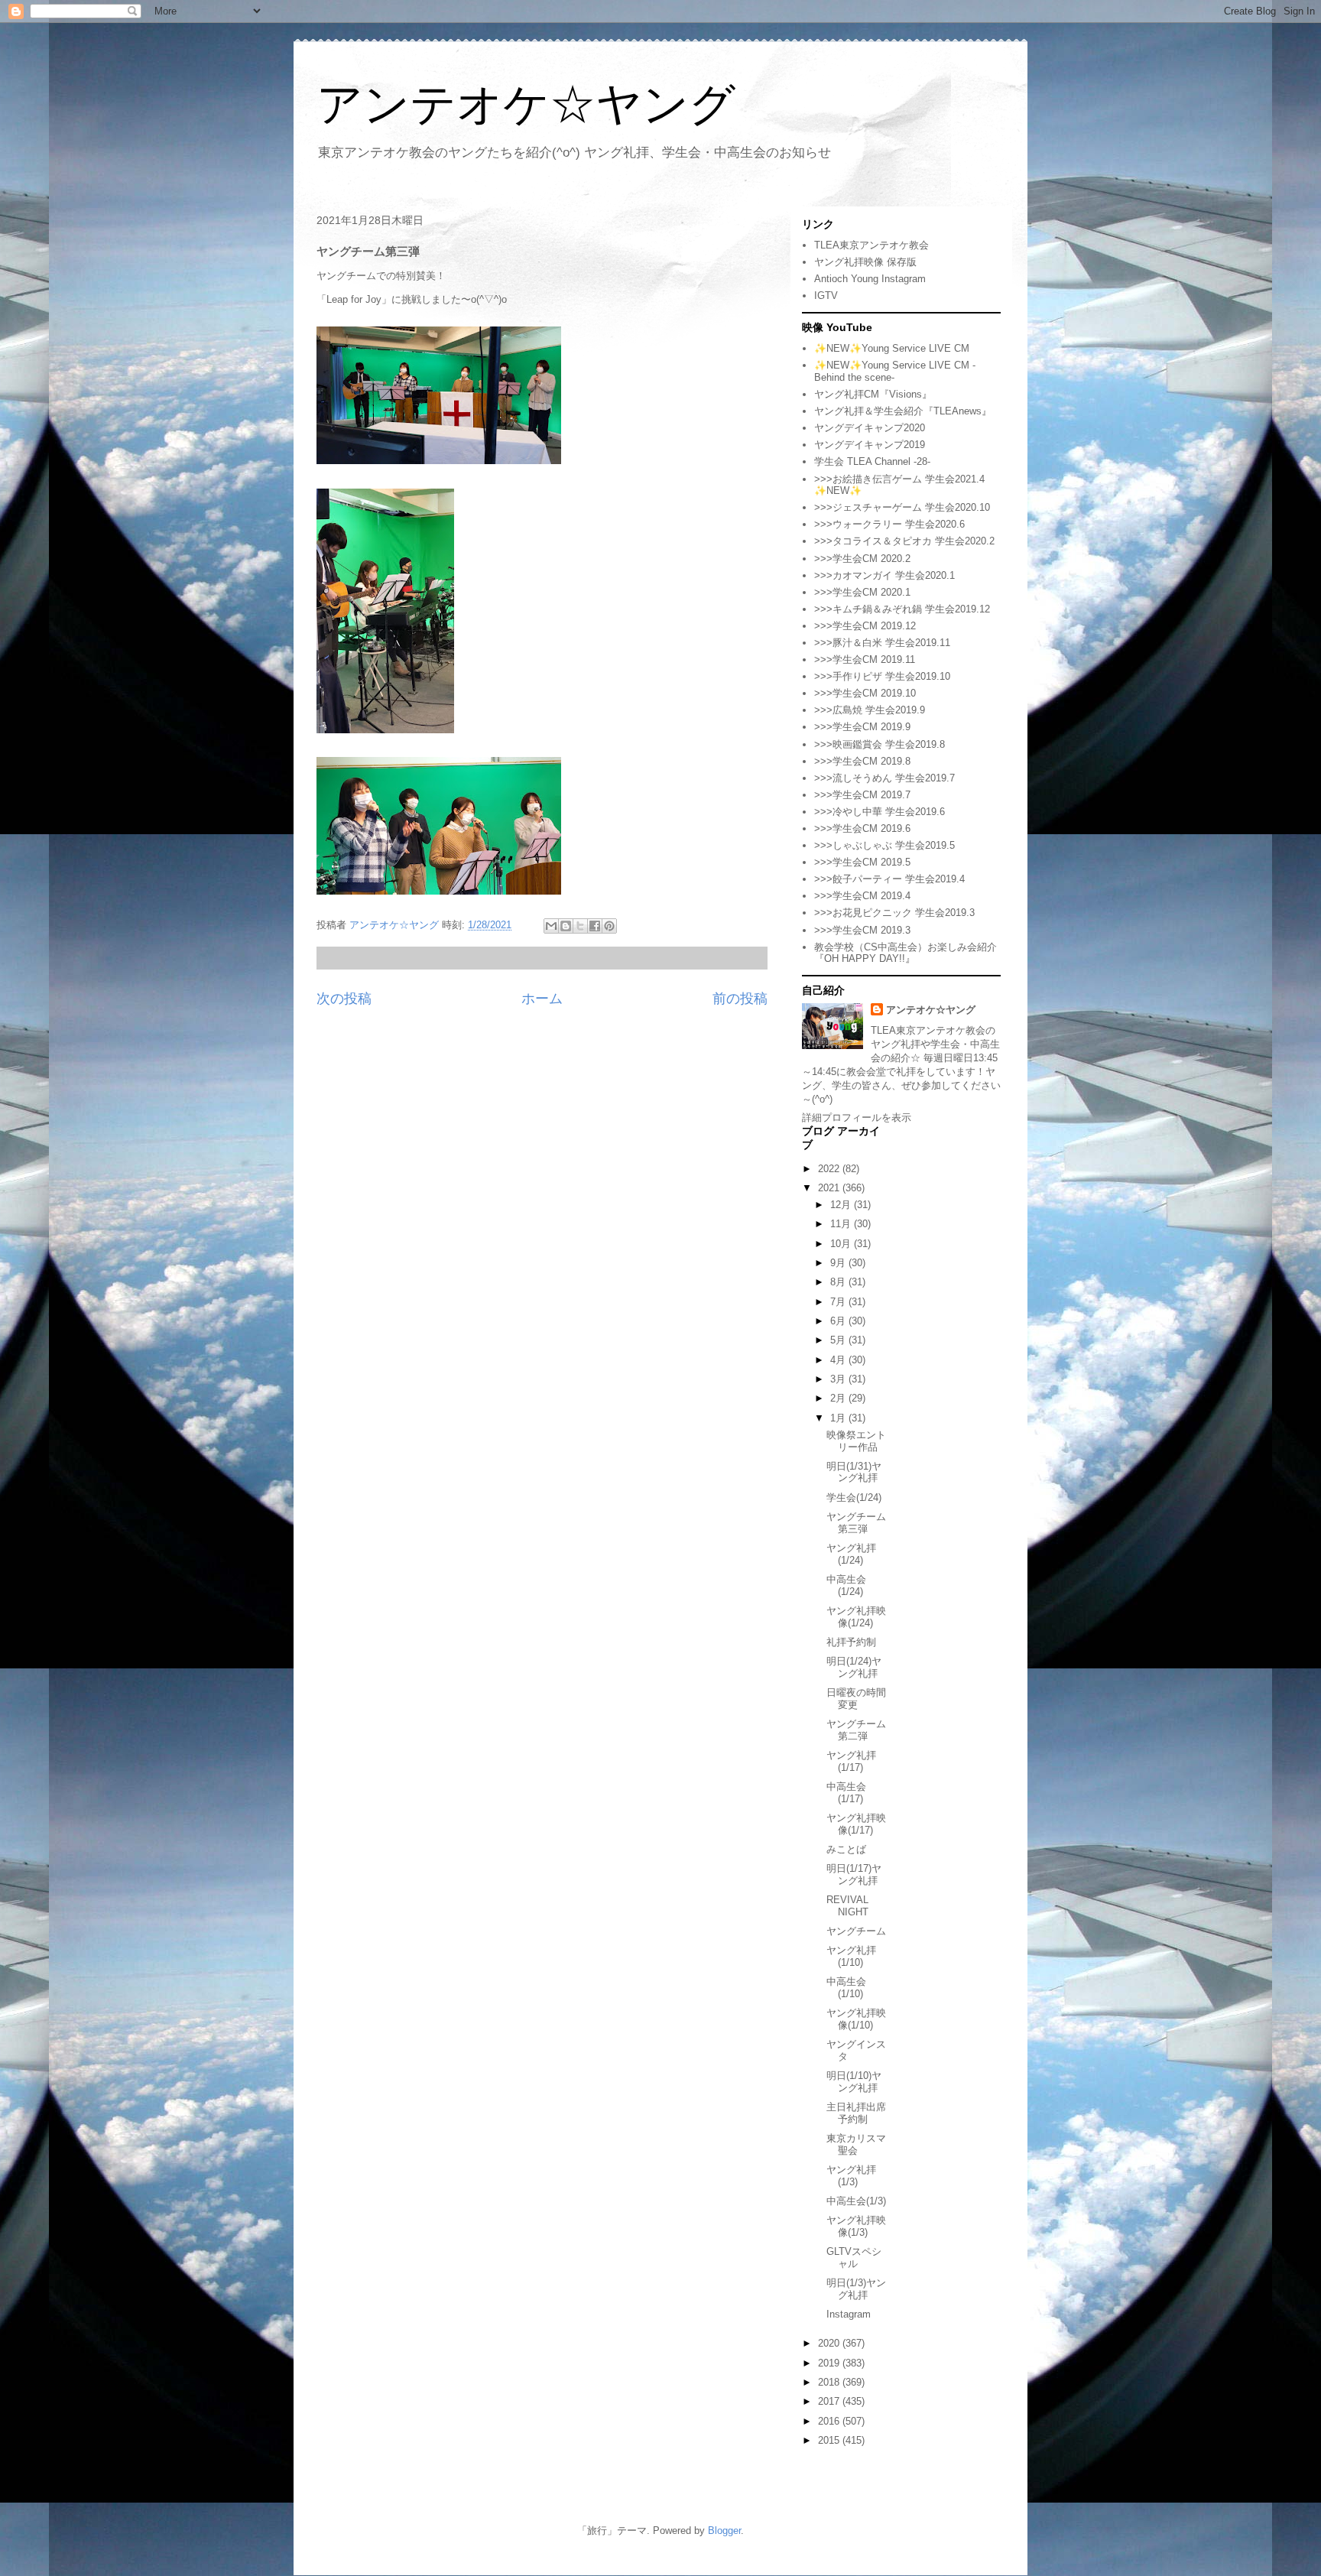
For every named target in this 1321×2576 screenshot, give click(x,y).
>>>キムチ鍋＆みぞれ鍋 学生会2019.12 (902, 609)
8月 (839, 1282)
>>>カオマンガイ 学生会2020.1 (884, 575)
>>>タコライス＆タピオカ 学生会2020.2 (904, 541)
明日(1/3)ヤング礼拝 (856, 2289)
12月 (842, 1205)
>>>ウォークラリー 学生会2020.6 (889, 524)
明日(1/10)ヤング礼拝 (854, 2082)
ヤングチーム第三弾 (856, 1523)
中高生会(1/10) (846, 1988)
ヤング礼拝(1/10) (851, 1956)
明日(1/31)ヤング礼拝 (854, 1472)
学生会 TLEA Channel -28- (872, 461)
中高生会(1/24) (846, 1585)
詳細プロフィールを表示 (857, 1117)
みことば (846, 1849)
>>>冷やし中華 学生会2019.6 (880, 812)
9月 (839, 1263)
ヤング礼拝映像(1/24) (856, 1617)
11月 (842, 1224)
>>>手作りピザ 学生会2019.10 (882, 676)
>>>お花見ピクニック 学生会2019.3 (894, 913)
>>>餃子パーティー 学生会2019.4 (889, 879)
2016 (830, 2421)
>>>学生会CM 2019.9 (862, 727)
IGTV (826, 296)
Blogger (724, 2531)
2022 (830, 1169)
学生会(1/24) (854, 1498)
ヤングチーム (856, 1931)
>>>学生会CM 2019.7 (862, 795)
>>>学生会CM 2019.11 (865, 659)
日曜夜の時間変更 (856, 1699)
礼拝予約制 (851, 1642)
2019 (830, 2363)
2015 (830, 2440)
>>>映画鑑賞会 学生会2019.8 (880, 744)
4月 (839, 1360)
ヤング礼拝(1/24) (851, 1554)
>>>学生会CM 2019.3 (862, 930)
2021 (830, 1188)
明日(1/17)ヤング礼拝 (854, 1874)
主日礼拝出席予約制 (856, 2113)
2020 (830, 2343)
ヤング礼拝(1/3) (851, 2176)
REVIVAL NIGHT (847, 1906)
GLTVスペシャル (854, 2258)
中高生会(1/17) (846, 1793)
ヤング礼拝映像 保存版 (865, 262)
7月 (839, 1302)
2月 (839, 1398)
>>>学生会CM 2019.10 (865, 693)
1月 (839, 1418)
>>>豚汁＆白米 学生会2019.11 (882, 643)
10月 (842, 1244)
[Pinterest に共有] (609, 926)
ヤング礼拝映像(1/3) (856, 2226)
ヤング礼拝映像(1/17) (856, 1824)
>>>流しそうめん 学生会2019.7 (884, 778)
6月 (839, 1321)
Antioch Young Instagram (870, 279)
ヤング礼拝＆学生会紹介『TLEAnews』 (903, 411)
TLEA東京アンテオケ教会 (871, 245)
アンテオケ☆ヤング (526, 104)
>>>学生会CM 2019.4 (862, 896)
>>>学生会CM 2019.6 (862, 828)
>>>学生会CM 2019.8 (862, 761)
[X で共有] (580, 926)
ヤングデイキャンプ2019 (870, 445)
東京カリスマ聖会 (856, 2144)
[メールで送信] (551, 926)
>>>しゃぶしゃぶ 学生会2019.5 (884, 845)
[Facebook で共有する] (595, 926)
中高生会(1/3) (856, 2201)
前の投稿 (740, 999)
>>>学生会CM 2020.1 (862, 592)
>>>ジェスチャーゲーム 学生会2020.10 (902, 507)
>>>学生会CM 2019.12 (865, 626)
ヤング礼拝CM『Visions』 (873, 394)
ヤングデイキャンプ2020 (870, 428)
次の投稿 (344, 999)
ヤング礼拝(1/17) (851, 1761)
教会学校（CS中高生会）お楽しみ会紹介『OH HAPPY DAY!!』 (906, 953)
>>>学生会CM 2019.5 (862, 862)
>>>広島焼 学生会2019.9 (870, 710)
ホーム (542, 999)
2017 (830, 2401)
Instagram (849, 2314)
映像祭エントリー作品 (856, 1441)
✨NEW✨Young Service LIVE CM (892, 348)
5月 (839, 1340)
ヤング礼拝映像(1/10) (856, 2019)
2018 (830, 2382)
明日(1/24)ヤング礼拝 (854, 1667)
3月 (839, 1379)
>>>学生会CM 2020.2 (862, 559)
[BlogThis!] (566, 926)
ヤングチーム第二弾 (856, 1730)
